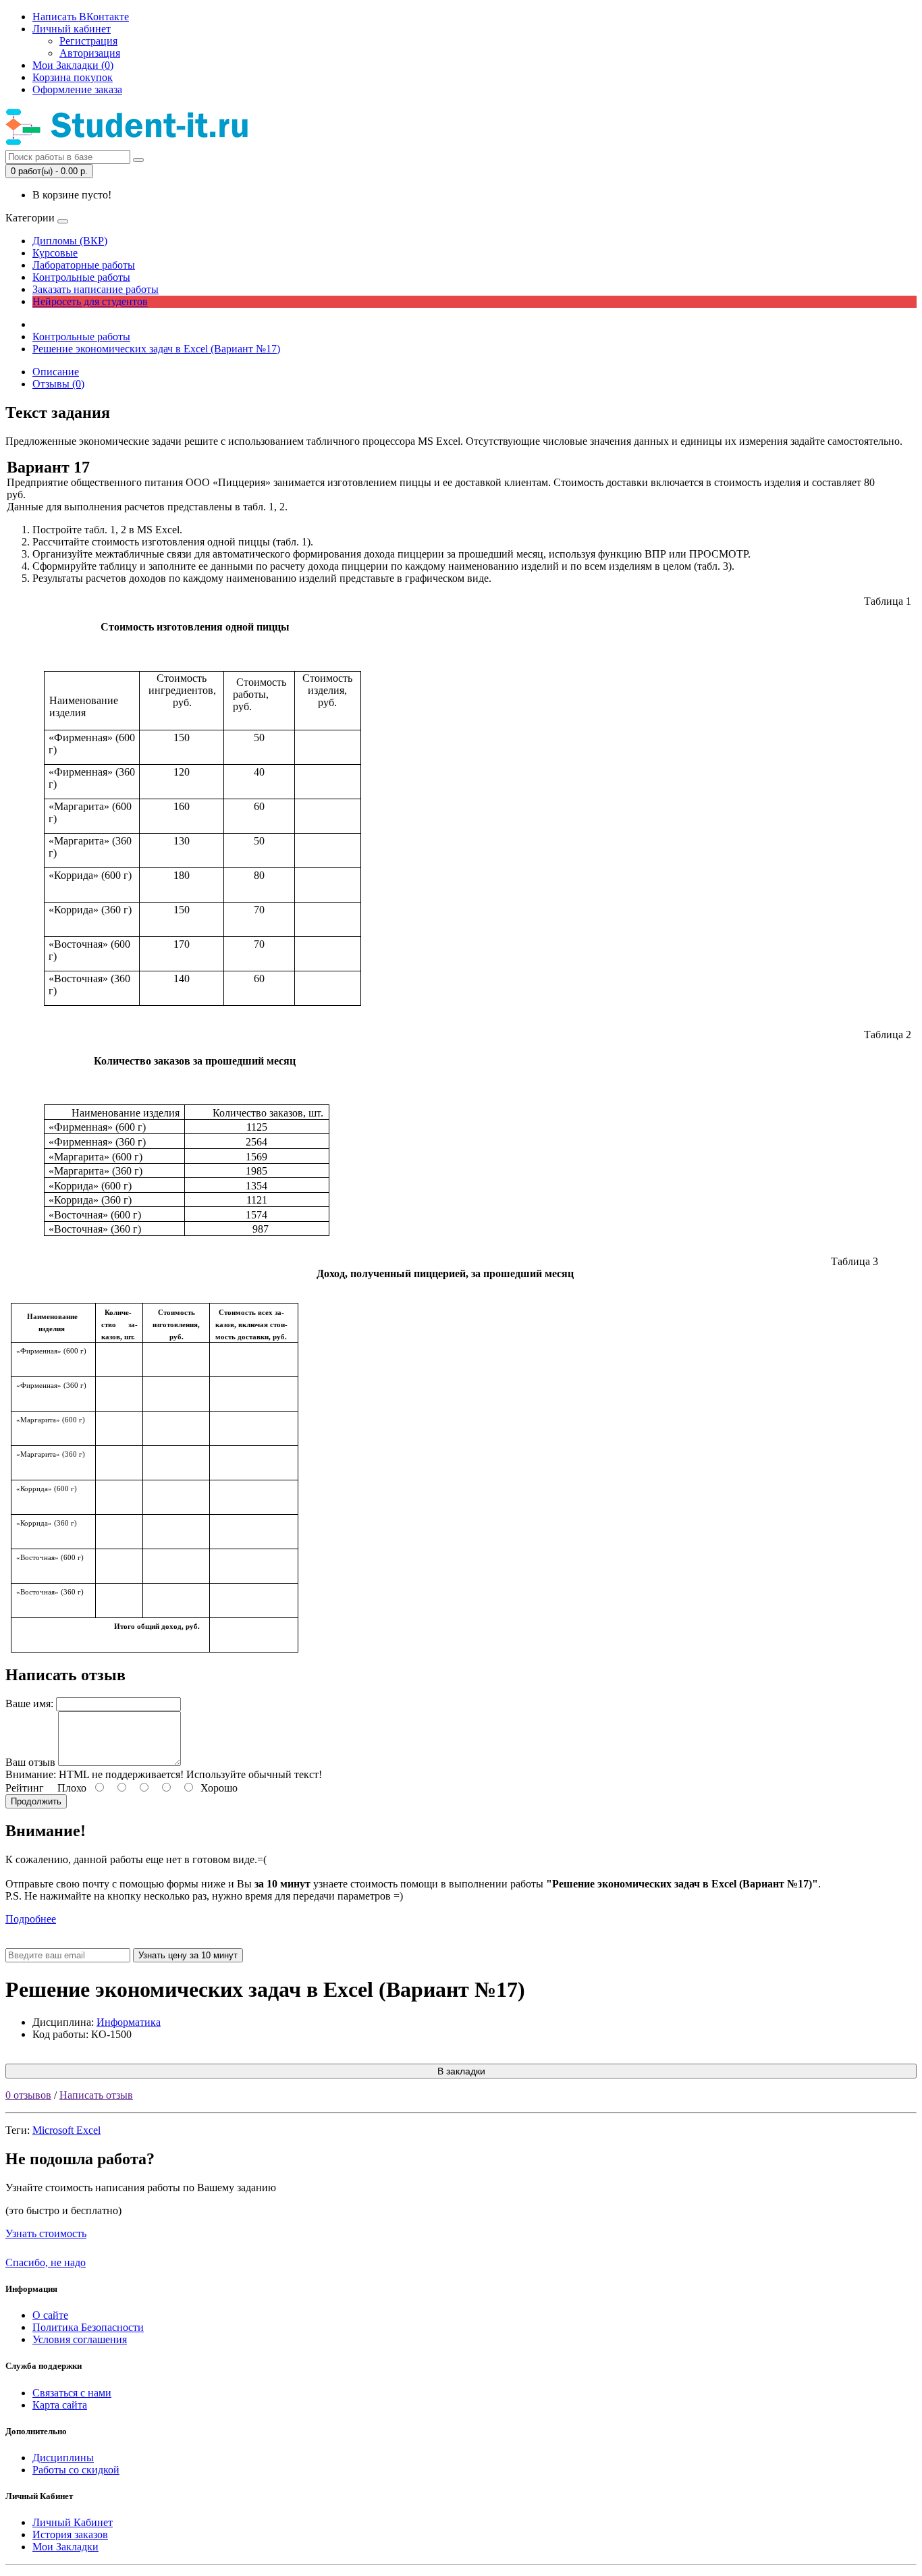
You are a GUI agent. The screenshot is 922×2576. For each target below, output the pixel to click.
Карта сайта (60, 2405)
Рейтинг (25, 1788)
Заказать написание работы (96, 289)
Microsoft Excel (66, 2130)
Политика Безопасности (88, 2327)
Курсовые (55, 253)
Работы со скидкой (76, 2470)
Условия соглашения (80, 2339)
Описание (56, 372)
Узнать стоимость (46, 2233)
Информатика (129, 2022)
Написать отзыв (96, 2095)
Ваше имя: (29, 1703)
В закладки (461, 2071)
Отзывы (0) (58, 384)
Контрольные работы (81, 277)
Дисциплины (63, 2458)
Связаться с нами (72, 2393)
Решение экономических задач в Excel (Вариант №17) (156, 349)
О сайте (50, 2315)
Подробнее (31, 1919)
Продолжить (36, 1801)
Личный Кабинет (73, 2522)
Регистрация (88, 41)
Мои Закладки (65, 2547)
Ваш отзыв (30, 1762)
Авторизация (90, 53)
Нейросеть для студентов (90, 301)
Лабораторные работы (84, 265)
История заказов (70, 2534)
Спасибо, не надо (46, 2262)
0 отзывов (28, 2095)
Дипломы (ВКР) (70, 241)
